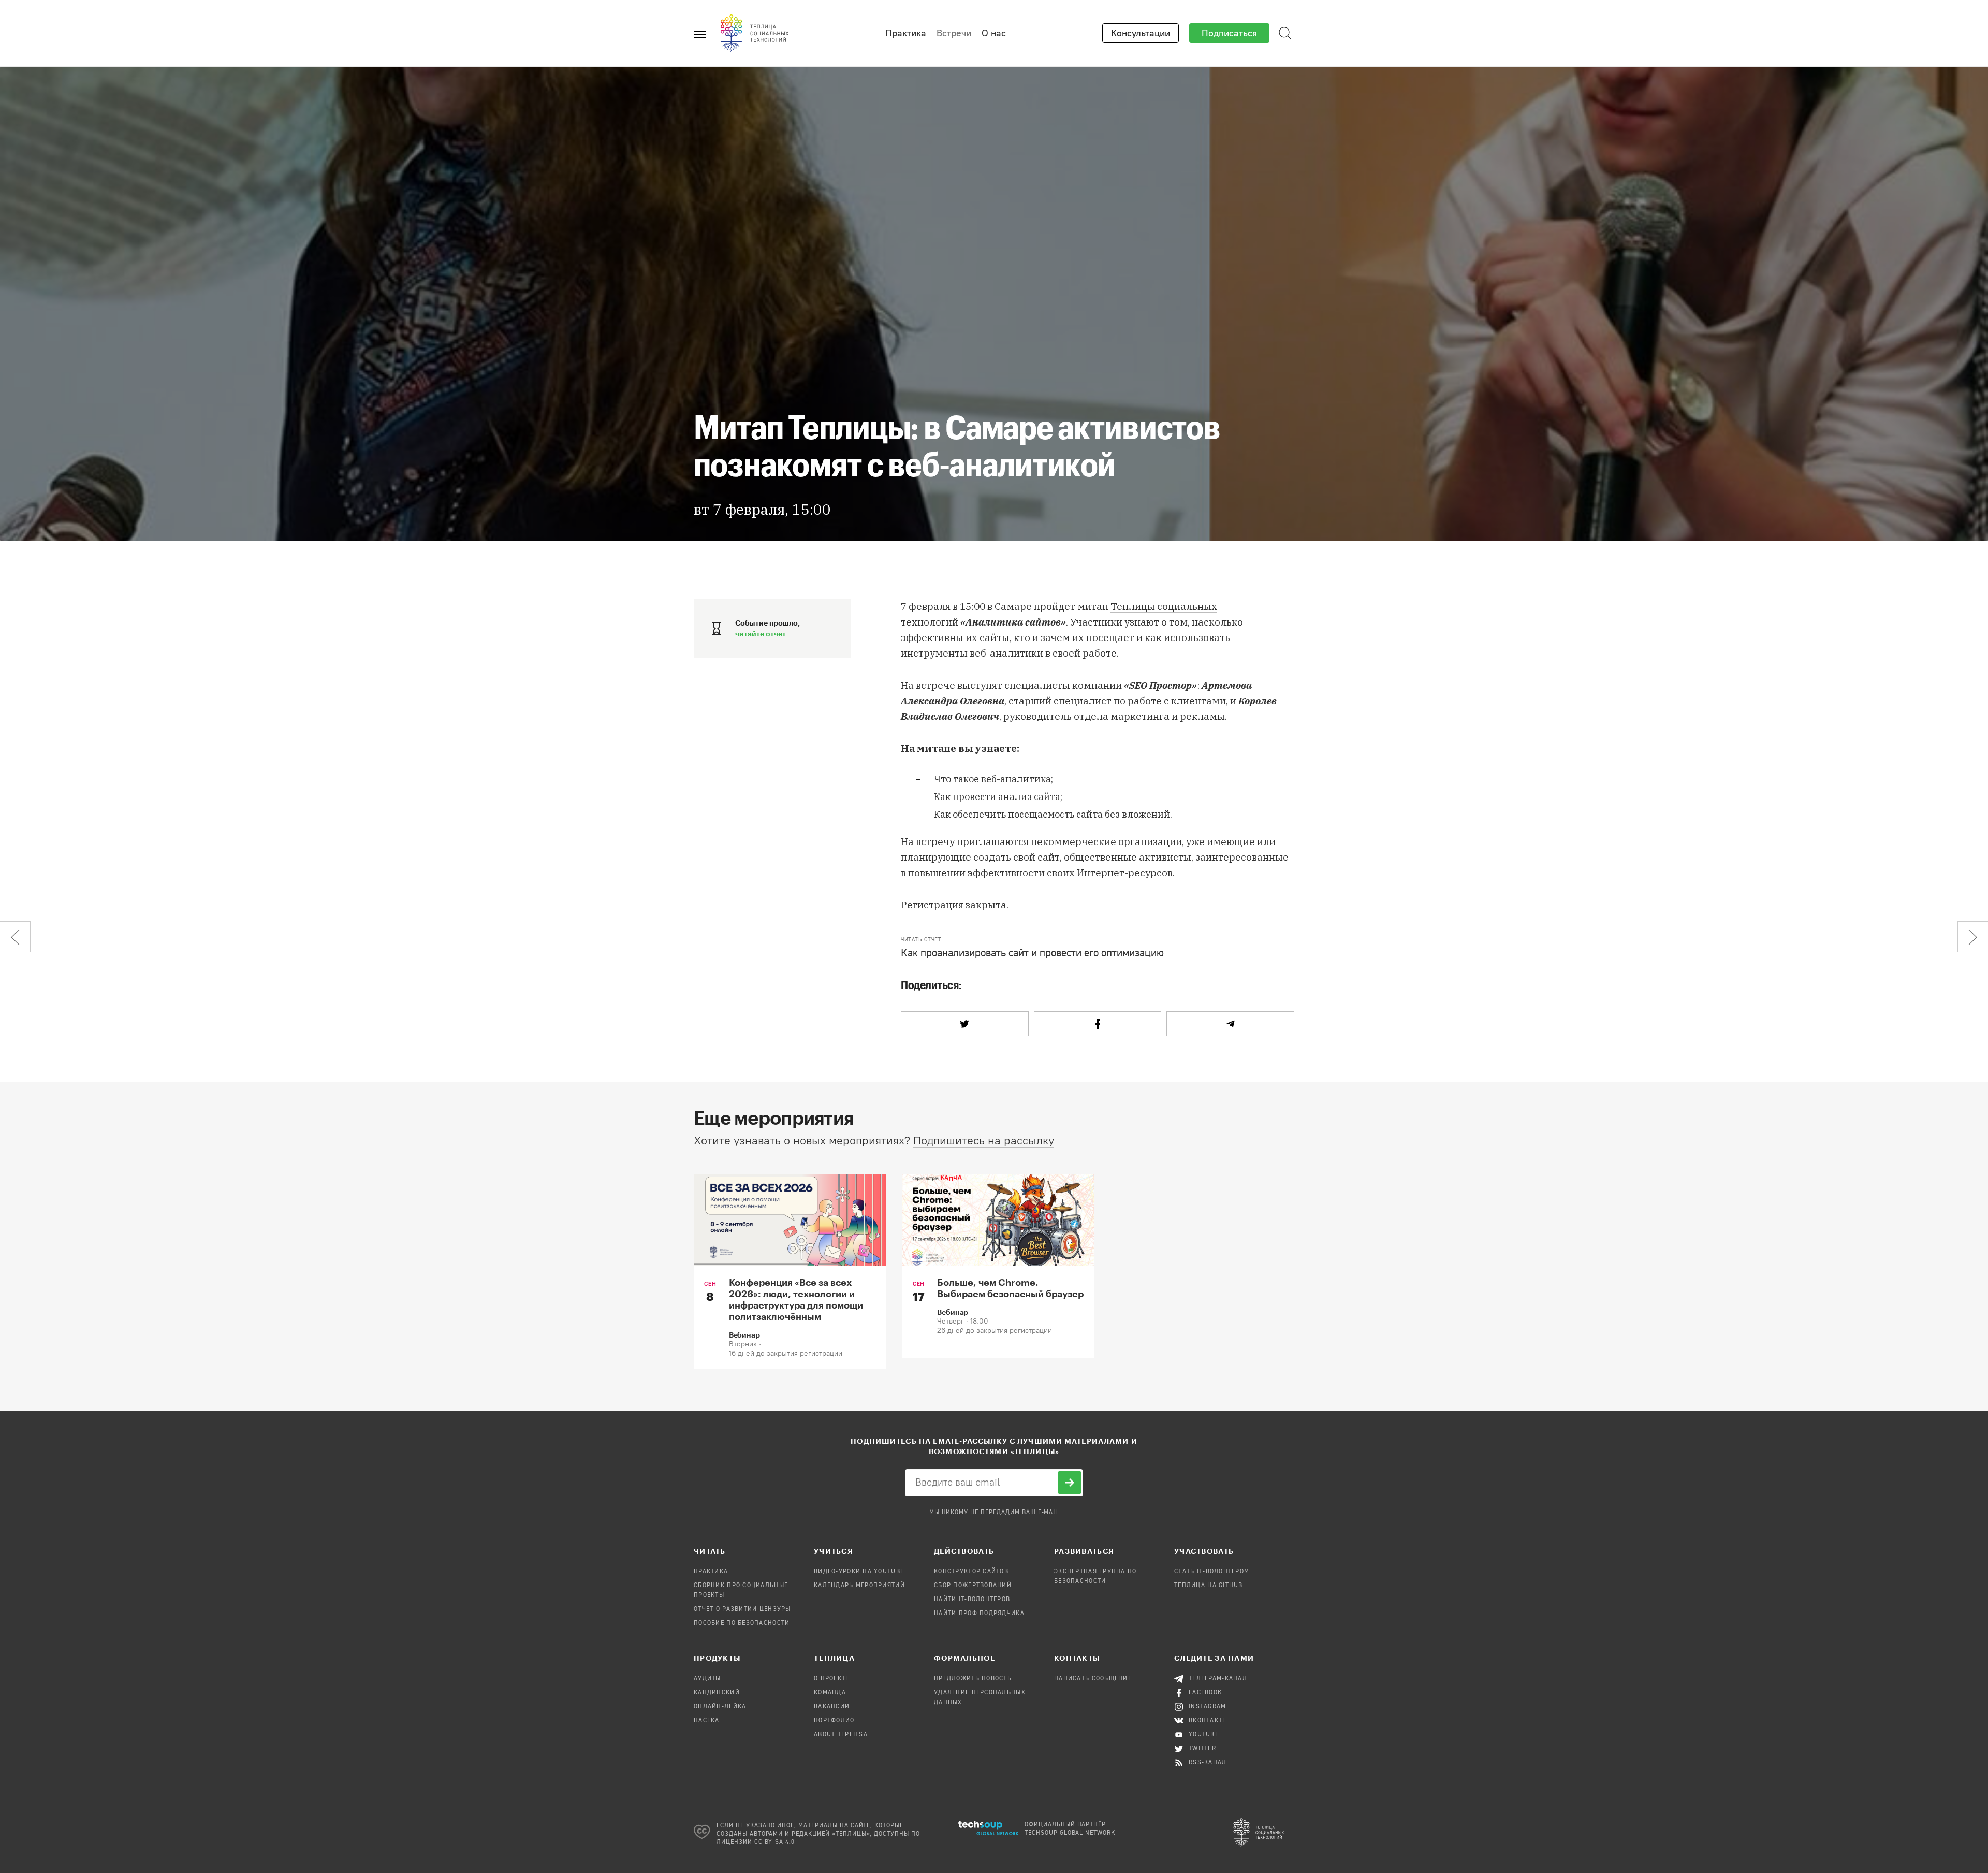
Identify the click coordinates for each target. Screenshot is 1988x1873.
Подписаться (1229, 33)
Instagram (1208, 1707)
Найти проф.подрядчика (979, 1614)
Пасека (707, 1721)
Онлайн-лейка (720, 1707)
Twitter (1202, 1749)
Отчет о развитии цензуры (742, 1609)
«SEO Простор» (1160, 685)
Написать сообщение (1093, 1679)
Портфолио (834, 1721)
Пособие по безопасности (742, 1623)
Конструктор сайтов (971, 1572)
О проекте (832, 1679)
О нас (994, 33)
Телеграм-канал (1218, 1679)
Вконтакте (1208, 1721)
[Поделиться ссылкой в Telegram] (1230, 1024)
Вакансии (832, 1707)
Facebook (1205, 1693)
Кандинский (717, 1693)
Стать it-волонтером (1212, 1572)
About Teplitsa (841, 1735)
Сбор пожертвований (973, 1586)
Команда (830, 1693)
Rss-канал (1208, 1763)
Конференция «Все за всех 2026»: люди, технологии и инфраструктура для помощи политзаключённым (796, 1299)
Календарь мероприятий (859, 1586)
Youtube (1204, 1735)
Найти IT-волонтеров (972, 1600)
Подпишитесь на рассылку (984, 1141)
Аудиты (707, 1679)
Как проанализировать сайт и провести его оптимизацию (1032, 954)
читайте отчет (761, 634)
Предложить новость (973, 1679)
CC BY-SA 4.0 (775, 1842)
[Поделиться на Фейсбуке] (1098, 1024)
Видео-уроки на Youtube (859, 1572)
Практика (906, 33)
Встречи (954, 33)
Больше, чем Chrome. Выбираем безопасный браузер (1010, 1288)
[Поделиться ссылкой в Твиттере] (965, 1024)
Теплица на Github (1209, 1586)
